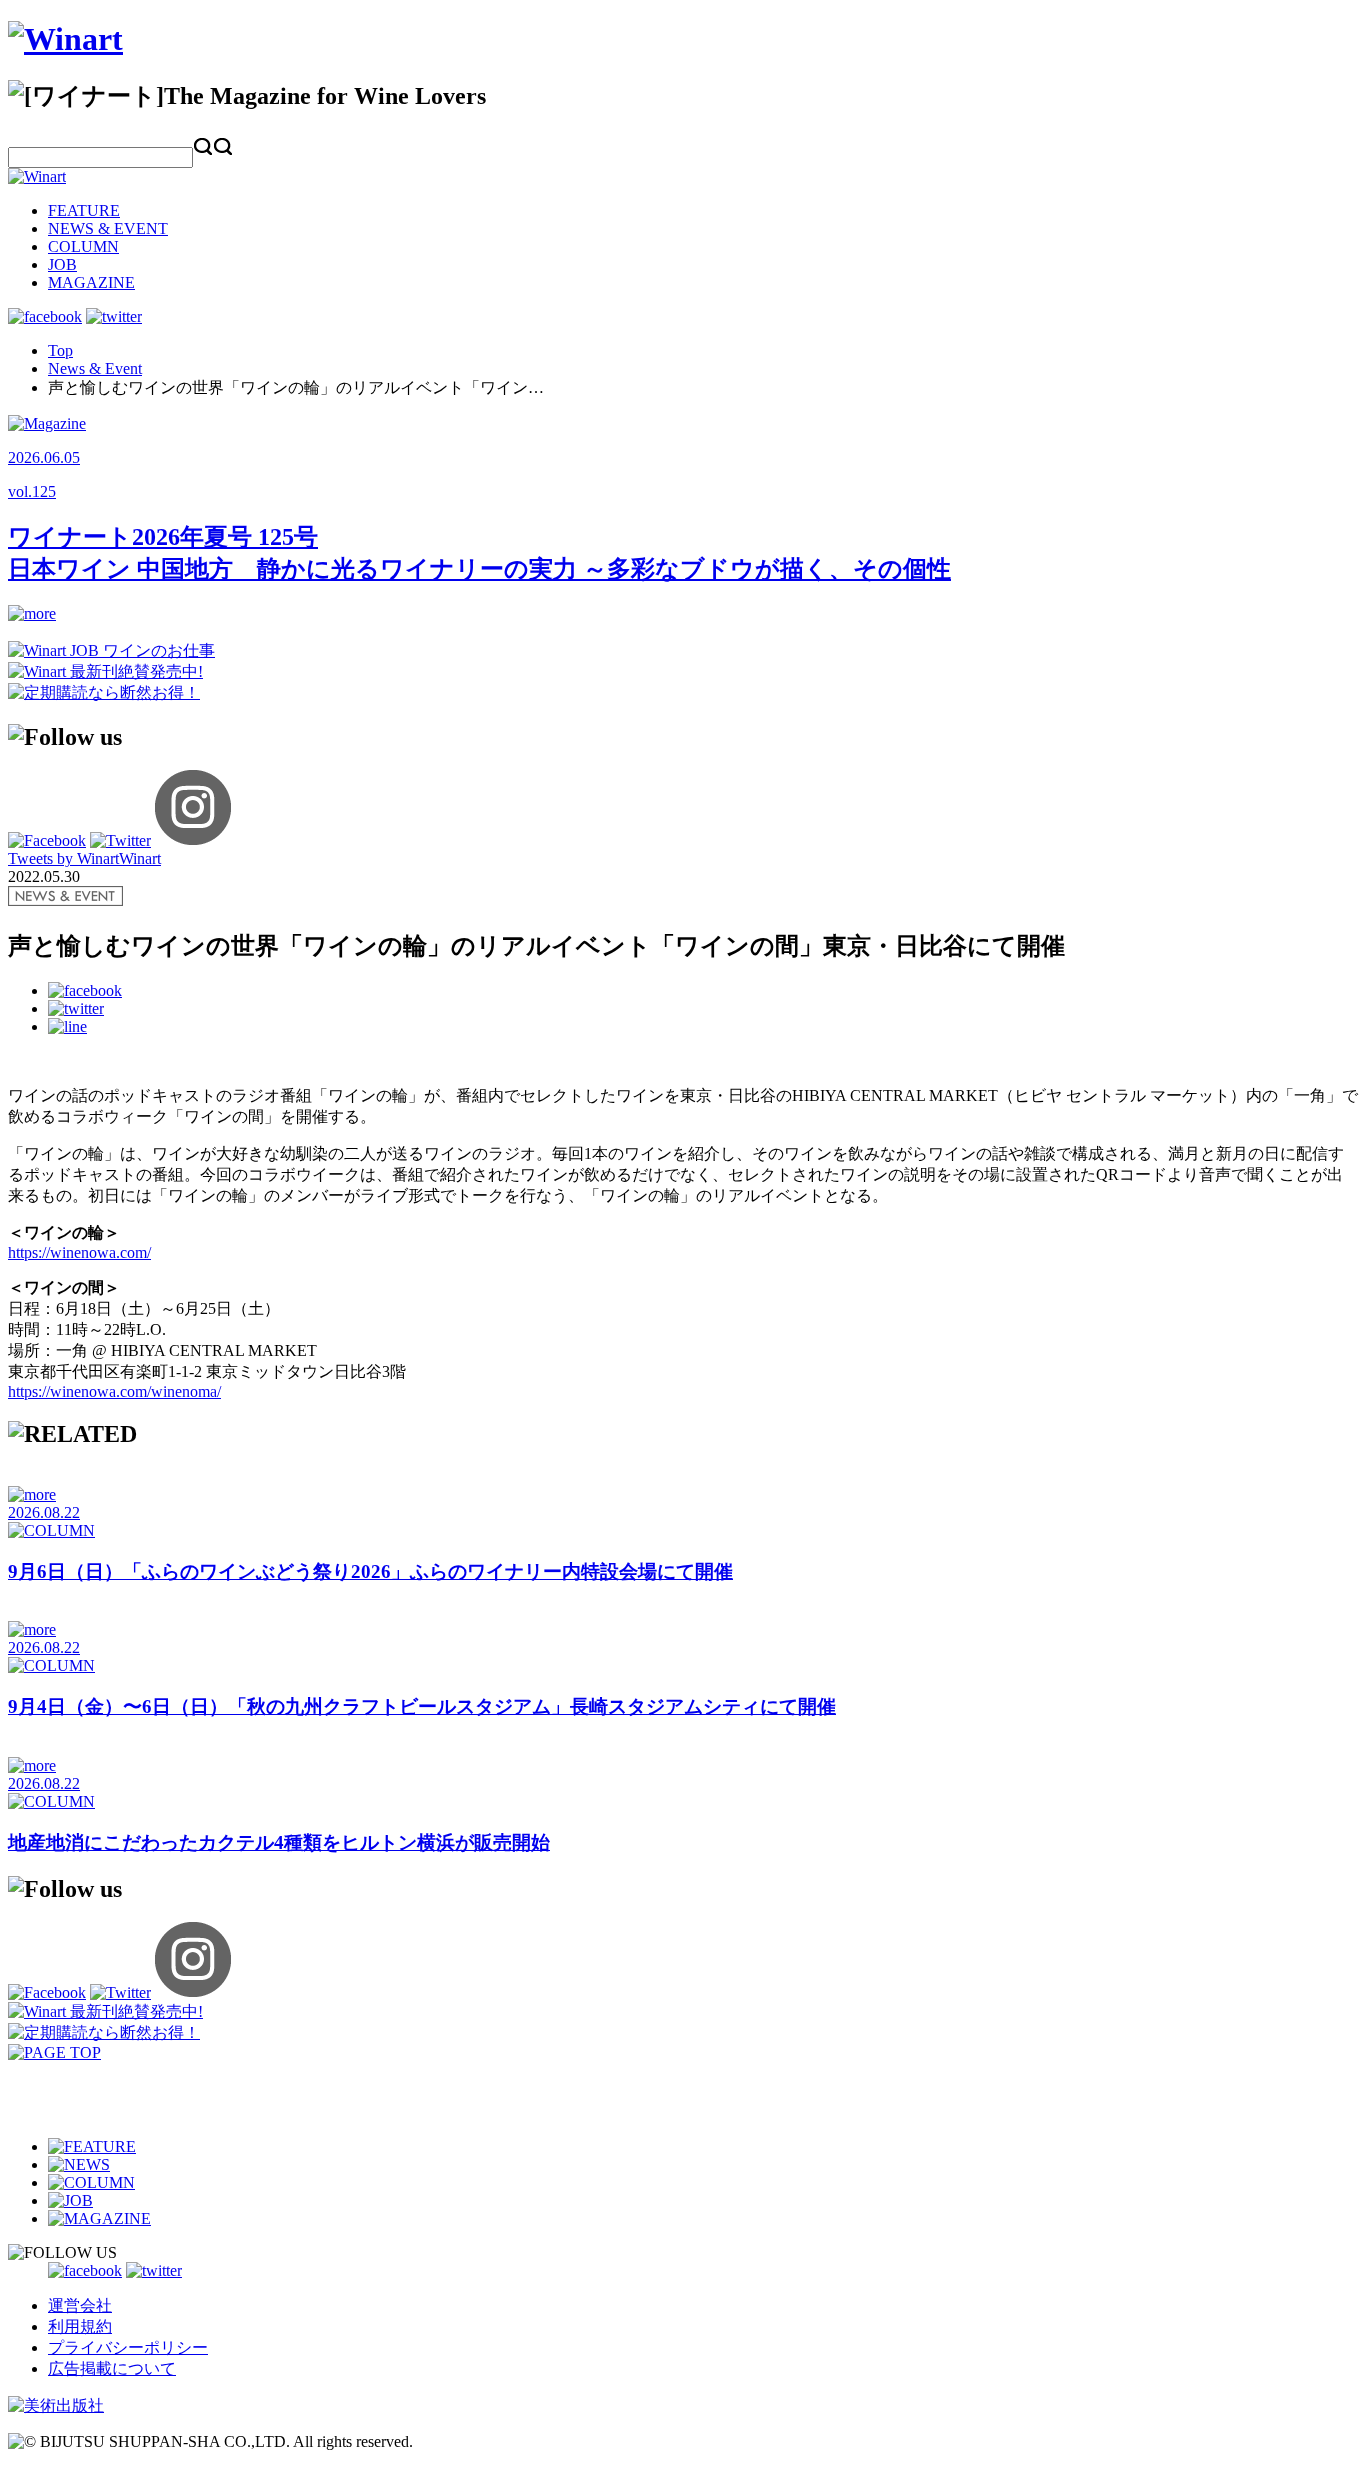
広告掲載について (112, 2368)
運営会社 (80, 2305)
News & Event (95, 368)
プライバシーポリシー (128, 2347)
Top (60, 350)
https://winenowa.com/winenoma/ (114, 1391)
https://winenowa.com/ (79, 1252)
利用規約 (80, 2326)
